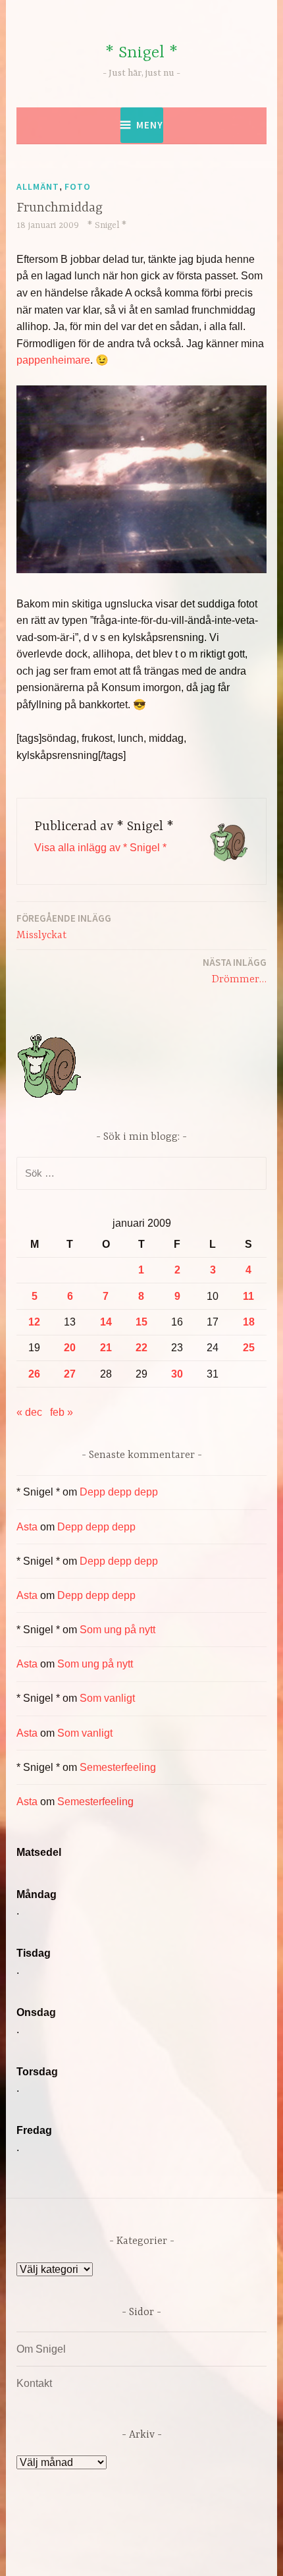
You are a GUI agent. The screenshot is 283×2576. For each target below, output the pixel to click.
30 (177, 1374)
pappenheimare (53, 360)
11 (248, 1296)
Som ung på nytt (117, 1630)
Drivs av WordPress (86, 2536)
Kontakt (34, 2383)
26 (34, 1374)
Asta (27, 1527)
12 (34, 1322)
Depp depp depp (119, 1492)
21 (106, 1348)
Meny (150, 125)
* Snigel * (141, 53)
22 (141, 1348)
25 (249, 1348)
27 (70, 1374)
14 (106, 1322)
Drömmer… (235, 971)
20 (70, 1348)
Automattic (140, 2552)
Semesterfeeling (118, 1767)
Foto (78, 186)
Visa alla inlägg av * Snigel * (100, 848)
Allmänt (38, 186)
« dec (29, 1412)
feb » (62, 1412)
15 (141, 1322)
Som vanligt (107, 1698)
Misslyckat (64, 927)
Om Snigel (41, 2349)
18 (249, 1322)
